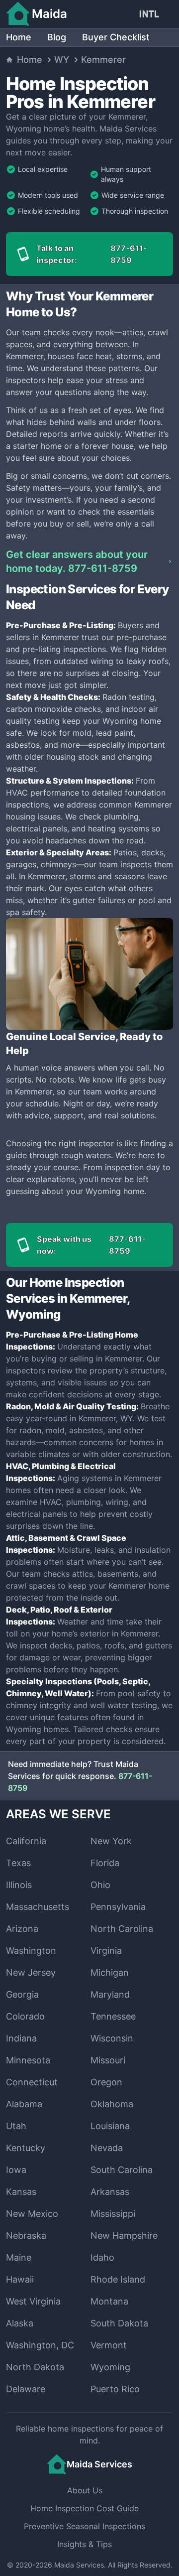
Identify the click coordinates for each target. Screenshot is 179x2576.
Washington (31, 1951)
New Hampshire (124, 2236)
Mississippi (113, 2214)
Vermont (109, 2345)
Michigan (110, 1972)
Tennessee (113, 2016)
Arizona (22, 1929)
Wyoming (110, 2367)
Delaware (26, 2389)
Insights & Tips (85, 2544)
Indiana (21, 2038)
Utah (16, 2126)
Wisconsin (112, 2038)
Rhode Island (118, 2279)
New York (111, 1841)
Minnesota (28, 2060)
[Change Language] (151, 14)
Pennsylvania (118, 1907)
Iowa (16, 2170)
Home (19, 37)
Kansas (21, 2192)
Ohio (100, 1885)
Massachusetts (38, 1907)
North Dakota (35, 2367)
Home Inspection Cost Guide (85, 2508)
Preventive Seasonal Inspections (85, 2526)
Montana (109, 2301)
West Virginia (33, 2301)
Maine (19, 2257)
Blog (57, 37)
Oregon (106, 2082)
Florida (105, 1863)
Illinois (19, 1885)
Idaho (102, 2257)
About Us (85, 2490)
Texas (18, 1863)
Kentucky (26, 2148)
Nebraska (26, 2236)
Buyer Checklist (116, 37)
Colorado (25, 2016)
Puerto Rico (115, 2389)
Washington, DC (40, 2345)
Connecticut (32, 2082)
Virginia (106, 1951)
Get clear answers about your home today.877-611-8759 (77, 561)
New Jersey (31, 1972)
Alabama (24, 2104)
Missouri (108, 2060)
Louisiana (110, 2126)
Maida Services (79, 2565)
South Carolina (122, 2170)
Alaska (20, 2323)
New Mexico (32, 2214)
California (26, 1841)
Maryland (110, 1994)
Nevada (107, 2148)
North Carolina (122, 1929)
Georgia (22, 1994)
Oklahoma (112, 2104)
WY (62, 60)
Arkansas (110, 2192)
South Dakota (119, 2323)
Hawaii (20, 2279)
